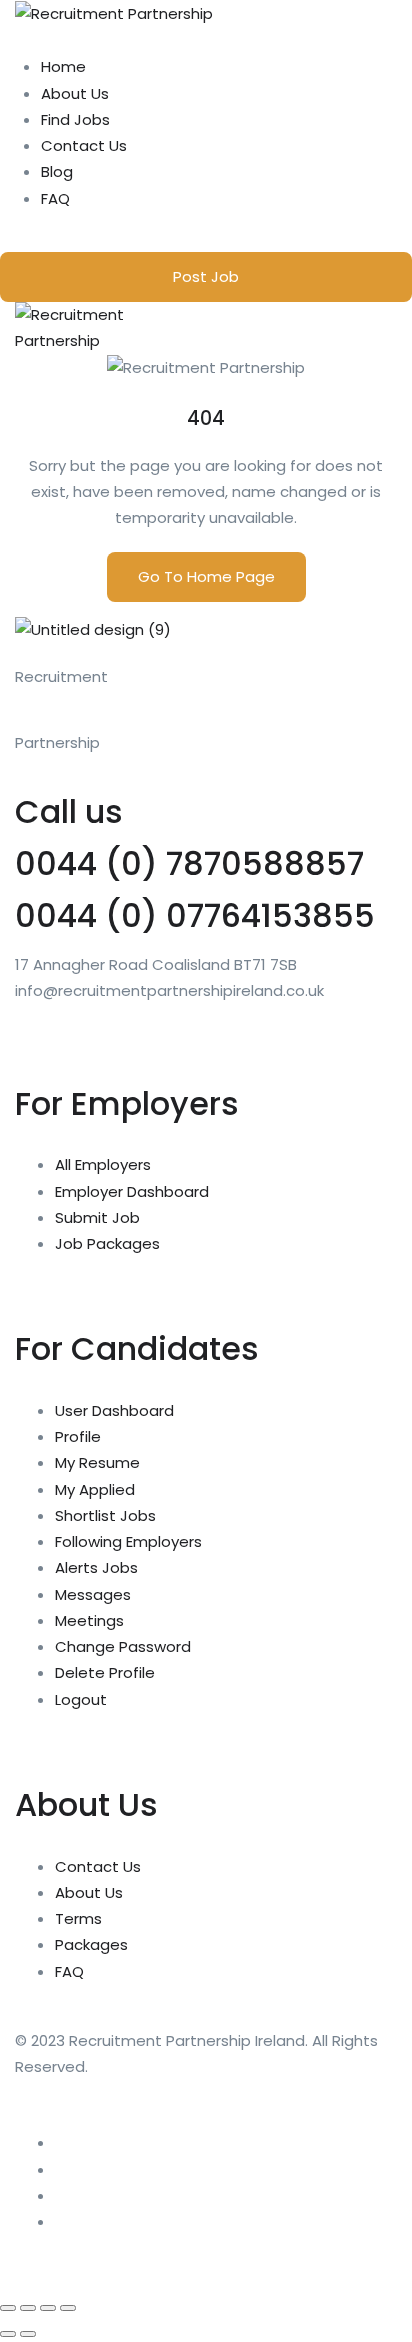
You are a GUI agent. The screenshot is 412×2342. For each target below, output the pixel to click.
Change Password (123, 1646)
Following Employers (128, 1541)
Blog (57, 171)
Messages (93, 1594)
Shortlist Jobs (105, 1515)
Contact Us (84, 145)
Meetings (89, 1620)
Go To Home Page (206, 576)
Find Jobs (75, 119)
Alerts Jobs (96, 1567)
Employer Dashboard (132, 1191)
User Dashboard (114, 1410)
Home (63, 66)
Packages (91, 1944)
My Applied (95, 1489)
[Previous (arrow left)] (8, 2334)
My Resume (97, 1462)
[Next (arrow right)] (28, 2334)
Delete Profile (105, 1672)
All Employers (103, 1164)
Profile (78, 1436)
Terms (78, 1918)
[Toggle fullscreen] (28, 2308)
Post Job (206, 276)
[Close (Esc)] (68, 2308)
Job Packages (107, 1243)
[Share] (48, 2308)
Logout (81, 1699)
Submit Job (97, 1217)
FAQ (55, 198)
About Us (75, 93)
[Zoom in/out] (8, 2308)
